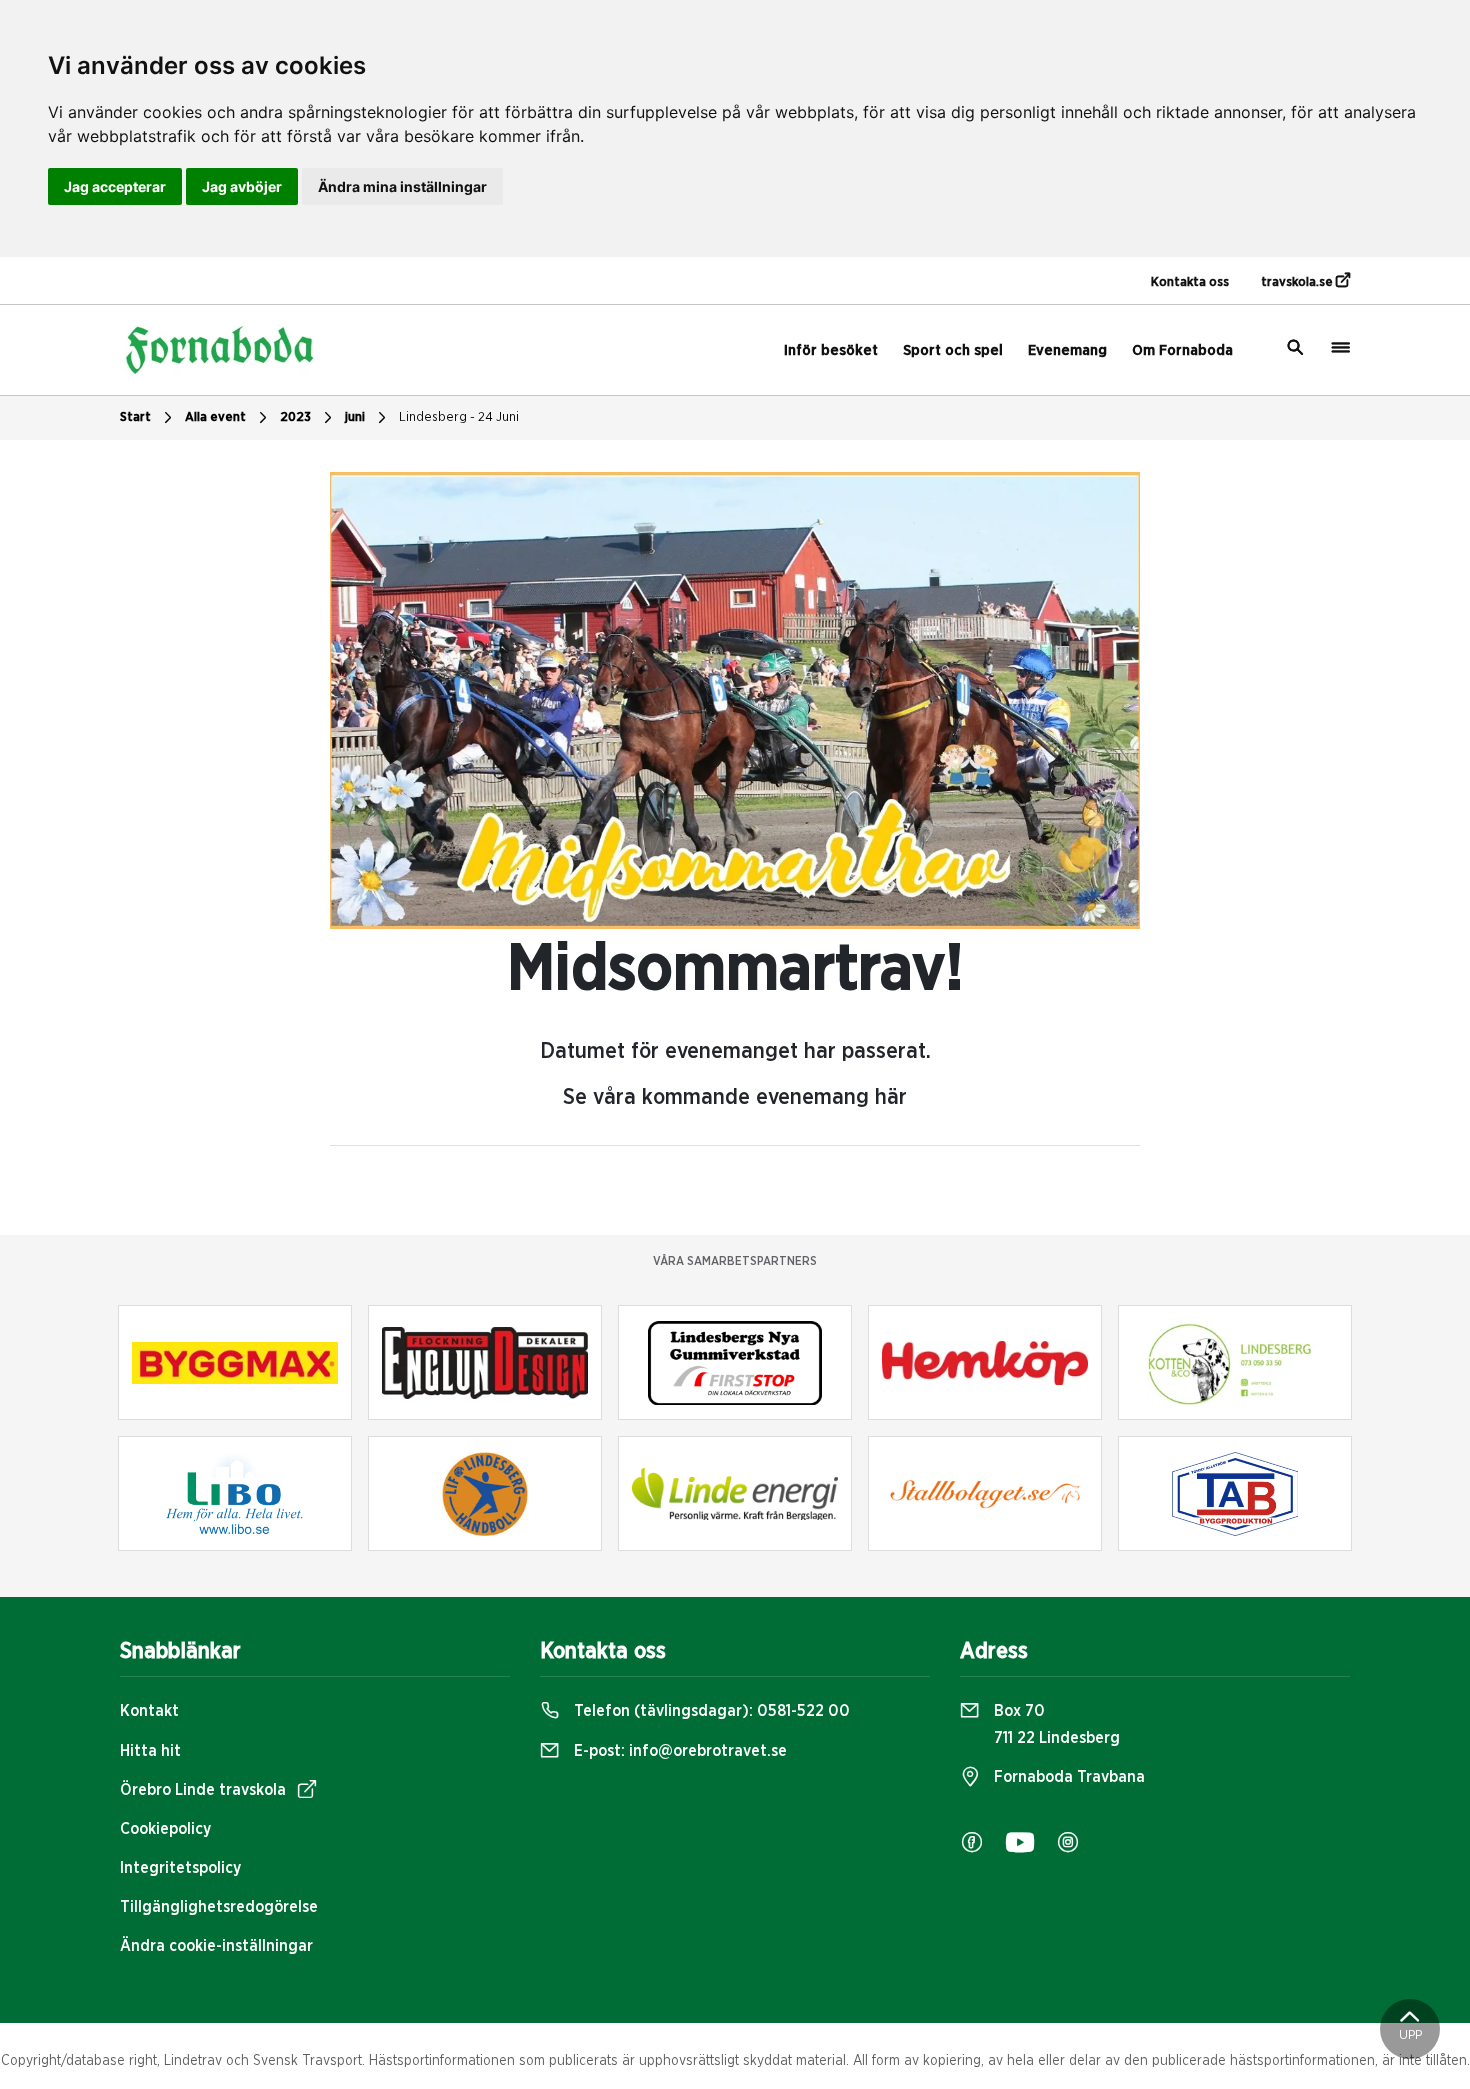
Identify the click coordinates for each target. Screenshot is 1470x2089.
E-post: (678, 1751)
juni (355, 417)
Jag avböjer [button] (242, 186)
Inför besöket (831, 350)
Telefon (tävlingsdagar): (710, 1711)
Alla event (215, 417)
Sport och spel (953, 350)
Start (135, 417)
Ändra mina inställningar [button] (402, 186)
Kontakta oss (1190, 282)
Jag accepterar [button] (115, 186)
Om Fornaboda (1182, 350)
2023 (295, 417)
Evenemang (1067, 350)
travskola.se (1298, 282)
